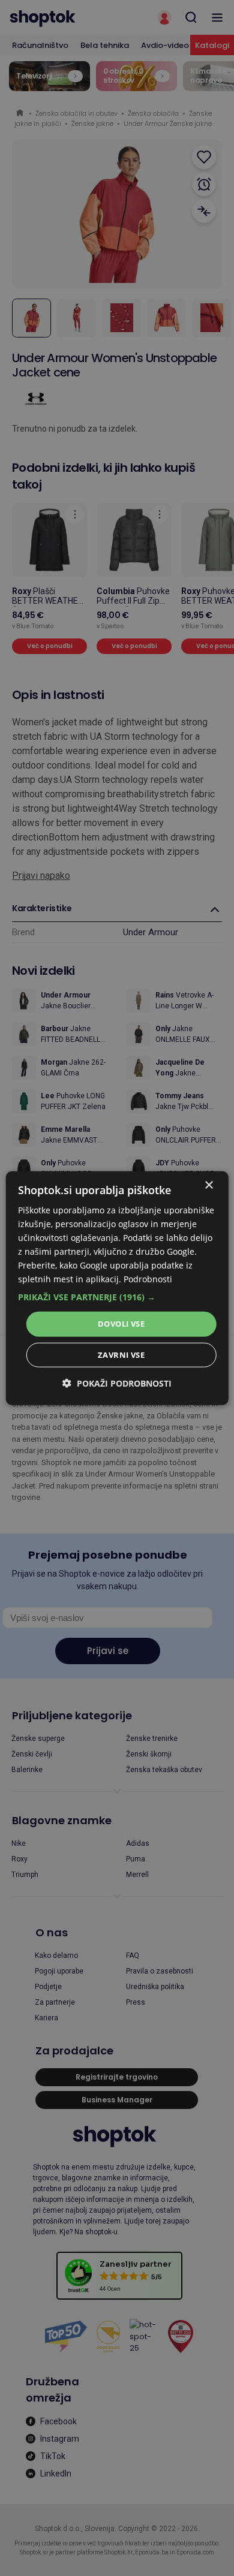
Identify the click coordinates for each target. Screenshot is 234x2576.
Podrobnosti (148, 1279)
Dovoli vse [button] (121, 1324)
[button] (117, 1297)
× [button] (208, 1185)
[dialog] (117, 1288)
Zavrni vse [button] (121, 1355)
